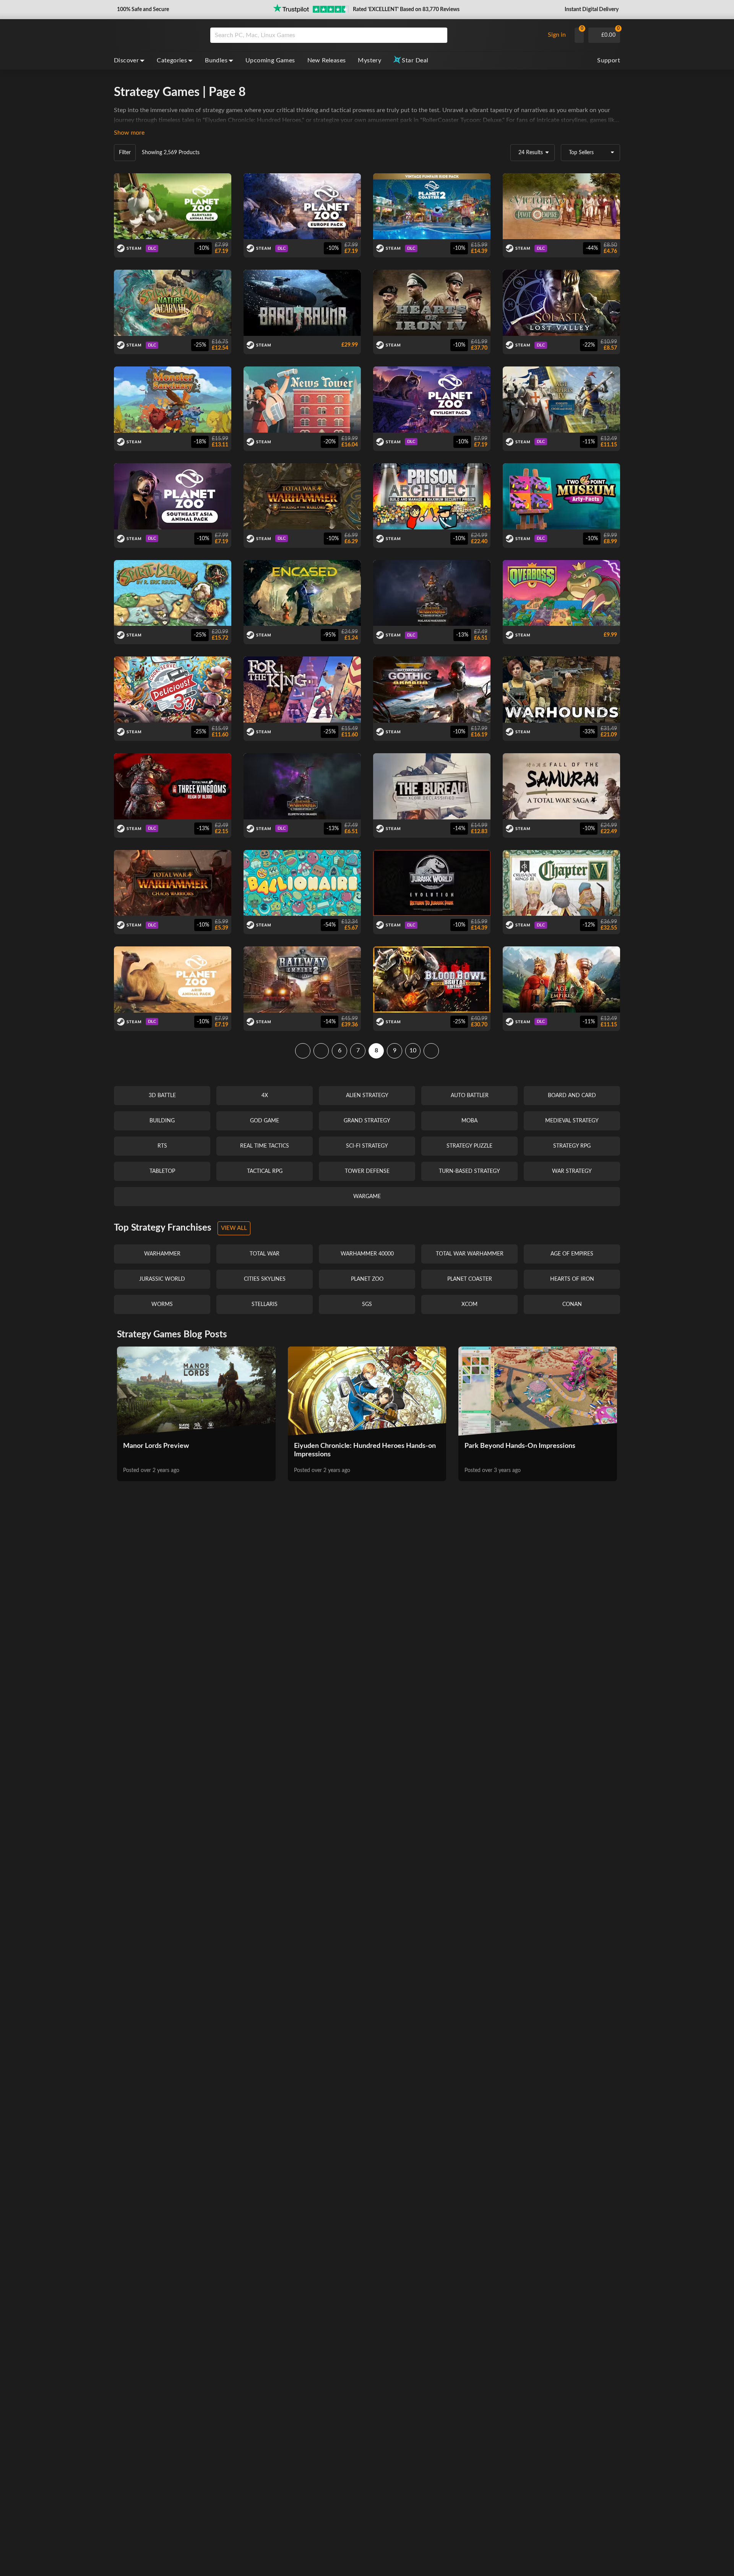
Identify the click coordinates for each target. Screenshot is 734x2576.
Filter (125, 153)
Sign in (557, 35)
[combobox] (375, 35)
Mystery (369, 60)
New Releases (327, 60)
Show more (129, 133)
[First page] (303, 1051)
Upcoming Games (270, 60)
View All (234, 1228)
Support (609, 60)
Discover (126, 60)
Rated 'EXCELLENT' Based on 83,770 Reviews (406, 10)
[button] (142, 10)
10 (413, 1050)
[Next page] (431, 1051)
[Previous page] (321, 1051)
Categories (172, 60)
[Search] (439, 35)
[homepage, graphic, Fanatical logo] (156, 35)
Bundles (216, 60)
